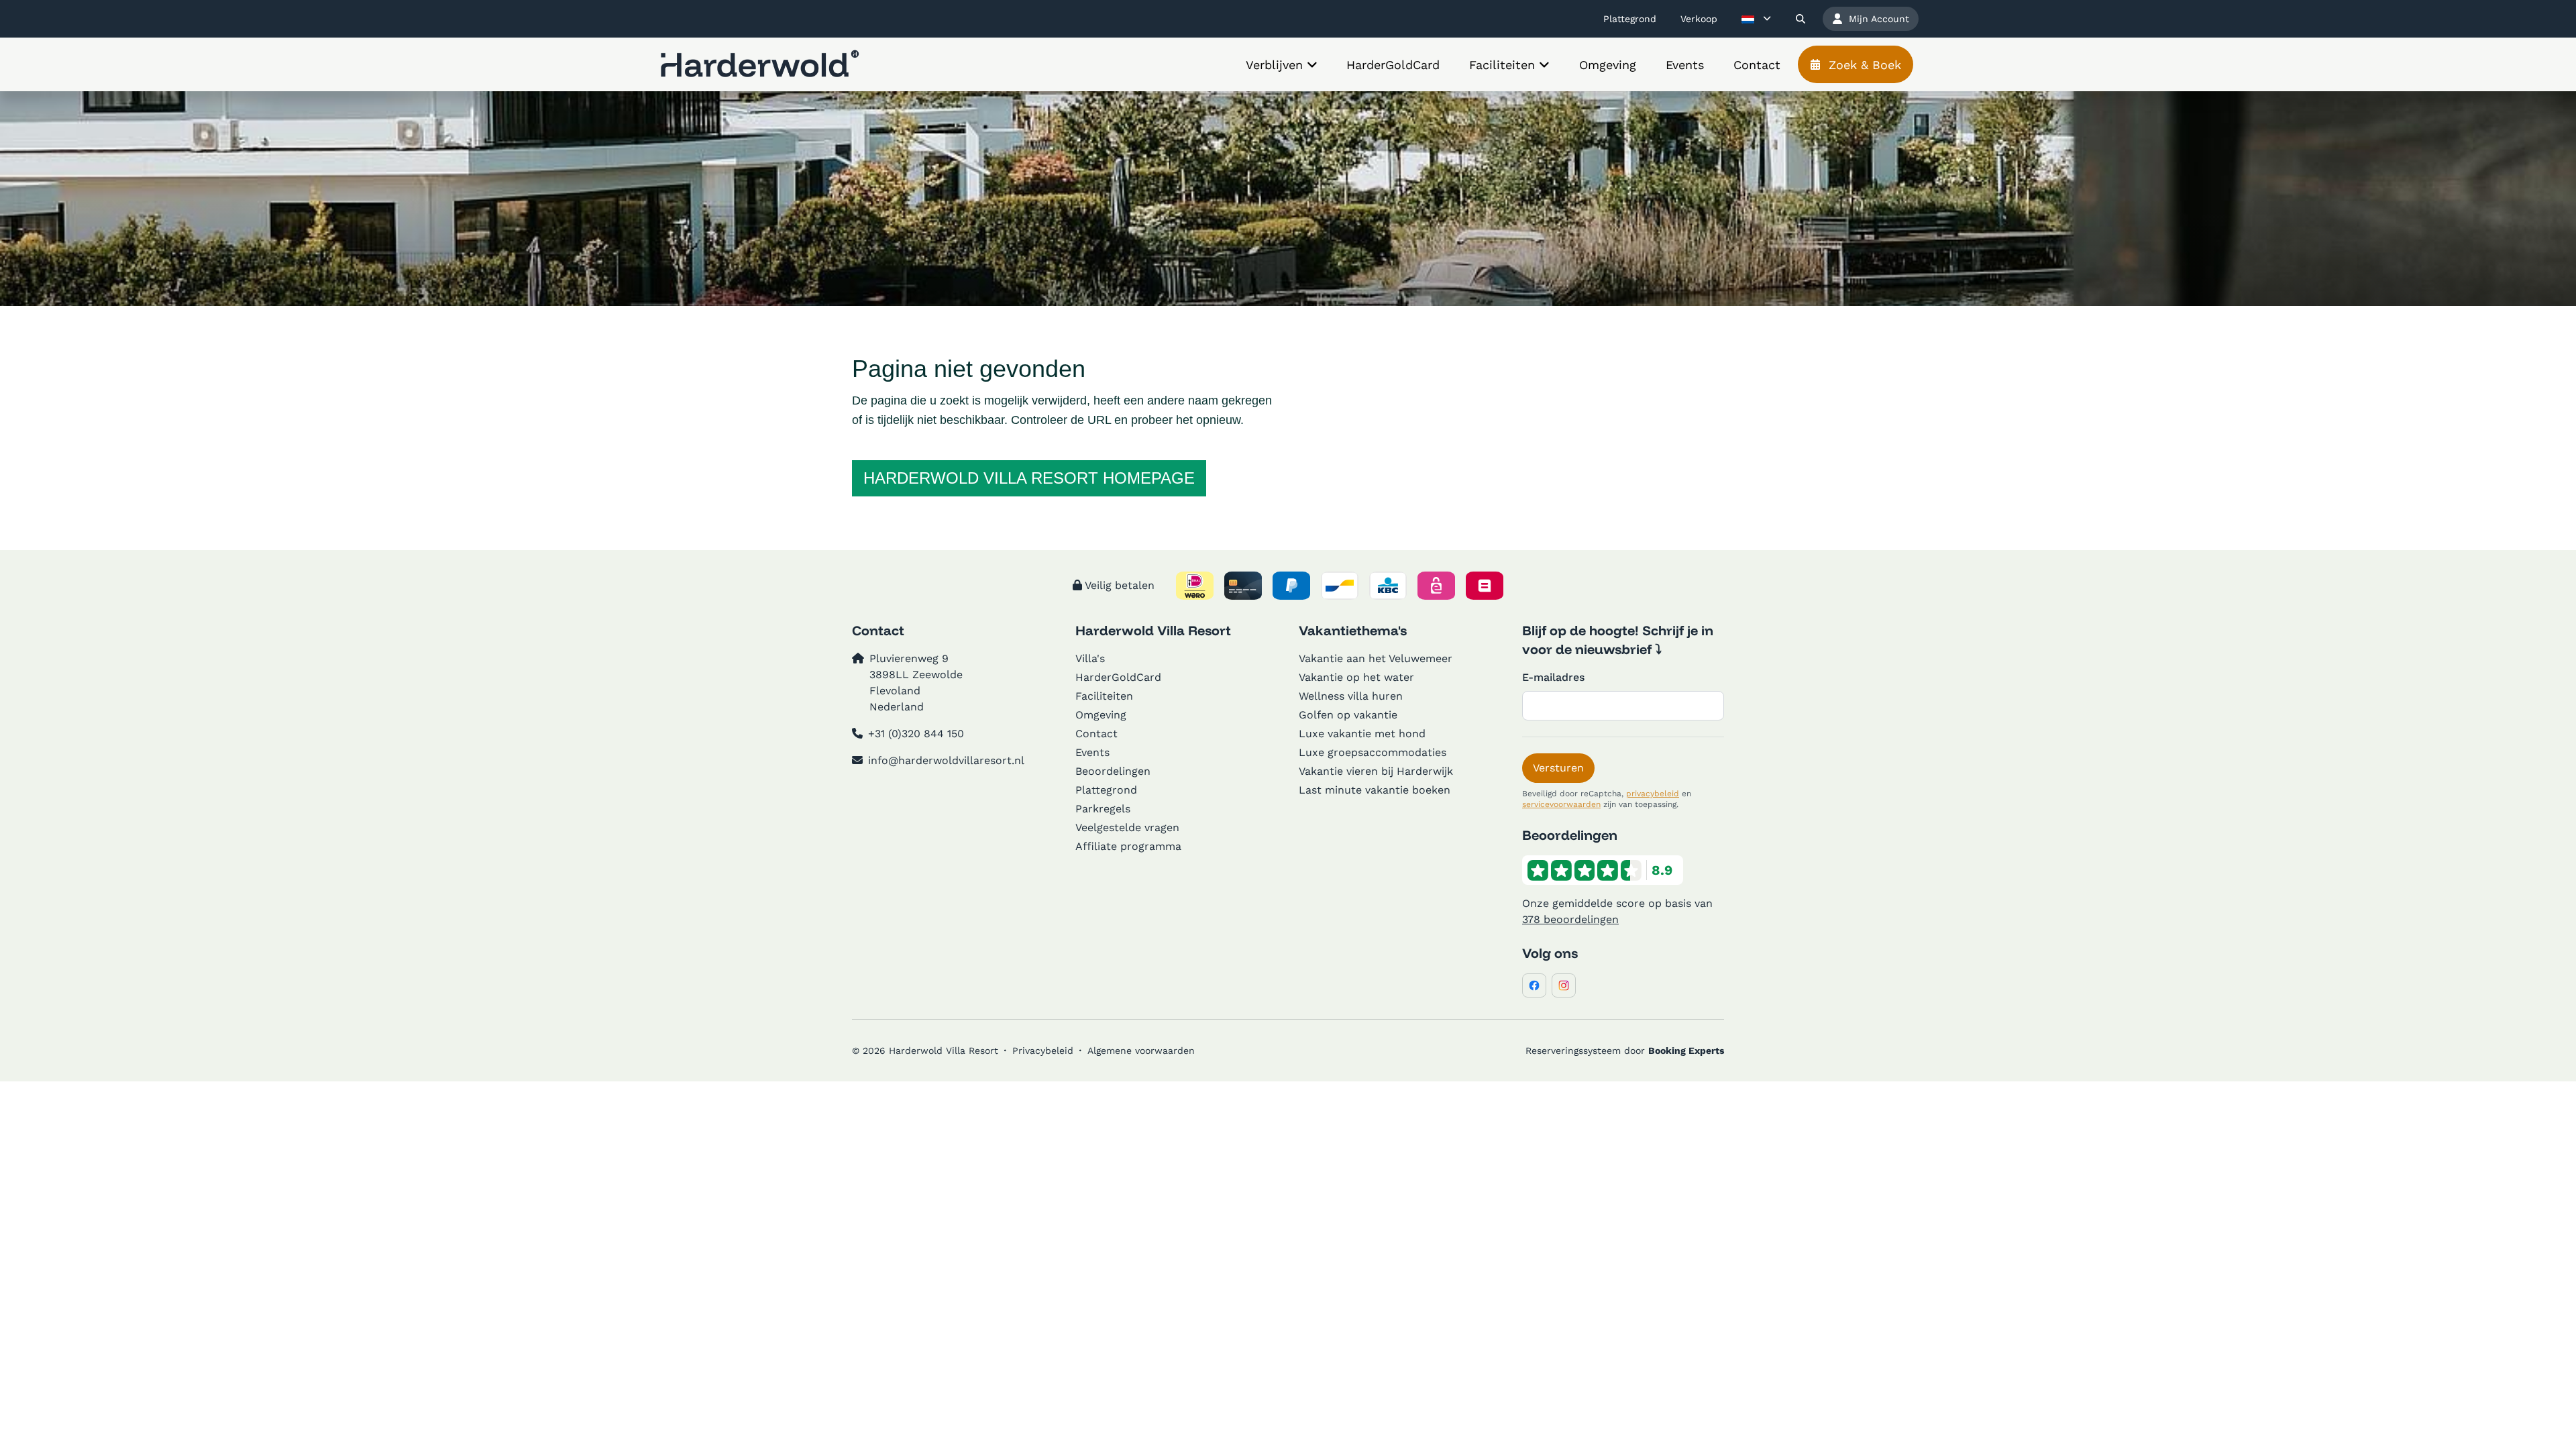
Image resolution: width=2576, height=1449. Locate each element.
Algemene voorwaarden (1141, 1051)
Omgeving (1101, 715)
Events (1092, 752)
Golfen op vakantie (1348, 715)
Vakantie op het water (1356, 677)
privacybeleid (1653, 794)
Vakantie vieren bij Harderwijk (1376, 771)
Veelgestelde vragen (1127, 827)
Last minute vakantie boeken (1375, 790)
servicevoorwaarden (1561, 804)
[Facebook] (1534, 985)
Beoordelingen (1113, 771)
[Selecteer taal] (1756, 19)
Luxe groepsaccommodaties (1373, 752)
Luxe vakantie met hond (1362, 734)
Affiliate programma (1128, 846)
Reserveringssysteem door (1625, 1051)
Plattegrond (1106, 790)
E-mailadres (1553, 677)
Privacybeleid (1043, 1051)
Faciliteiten (1104, 696)
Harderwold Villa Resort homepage (1029, 478)
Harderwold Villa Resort (1153, 630)
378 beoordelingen (1570, 919)
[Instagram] (1564, 985)
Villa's (1090, 658)
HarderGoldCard (1118, 677)
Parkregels (1103, 809)
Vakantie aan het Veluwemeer (1376, 658)
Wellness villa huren (1351, 696)
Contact (1096, 734)
